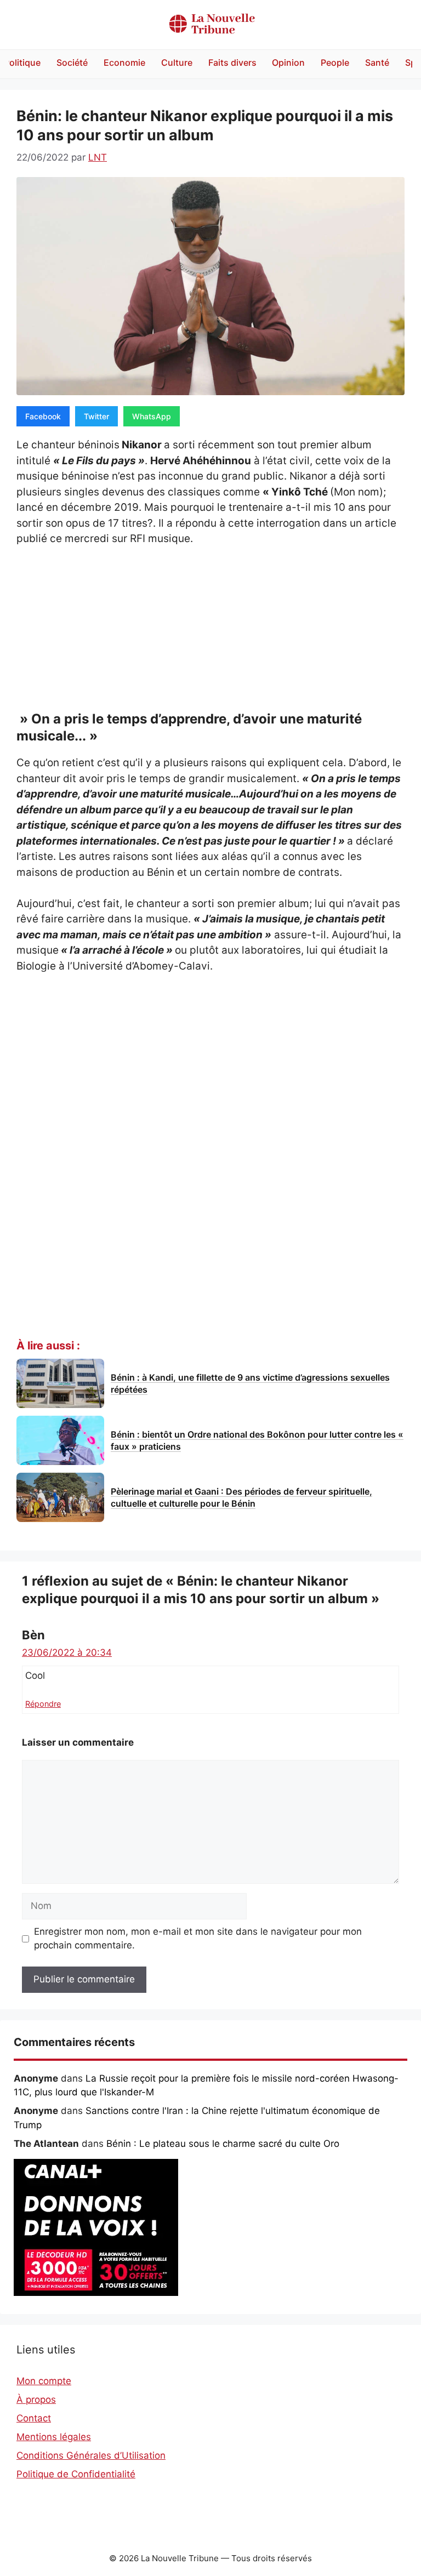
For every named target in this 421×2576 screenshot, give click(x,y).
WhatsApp (152, 416)
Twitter (96, 416)
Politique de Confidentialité (76, 2474)
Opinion (288, 62)
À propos (36, 2400)
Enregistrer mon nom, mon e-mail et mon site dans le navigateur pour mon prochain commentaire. (198, 1939)
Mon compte (44, 2381)
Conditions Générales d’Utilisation (91, 2455)
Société (72, 62)
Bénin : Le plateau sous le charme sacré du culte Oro (223, 2144)
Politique (22, 62)
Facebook (43, 416)
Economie (124, 62)
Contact (34, 2418)
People (335, 62)
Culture (177, 62)
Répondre (43, 1704)
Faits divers (232, 62)
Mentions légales (54, 2437)
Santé (377, 62)
